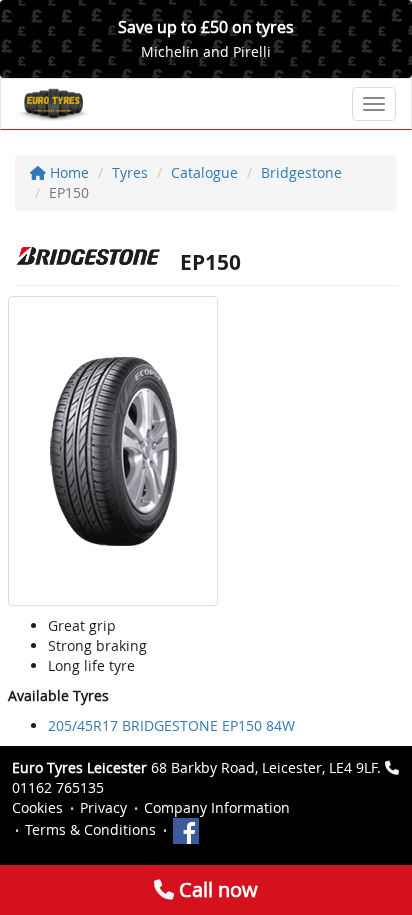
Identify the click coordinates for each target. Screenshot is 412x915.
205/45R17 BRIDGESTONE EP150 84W (171, 725)
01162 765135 (58, 787)
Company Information (217, 807)
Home (67, 172)
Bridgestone (301, 172)
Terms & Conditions (90, 829)
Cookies (37, 807)
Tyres (130, 172)
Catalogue (204, 172)
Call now (216, 889)
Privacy (103, 807)
